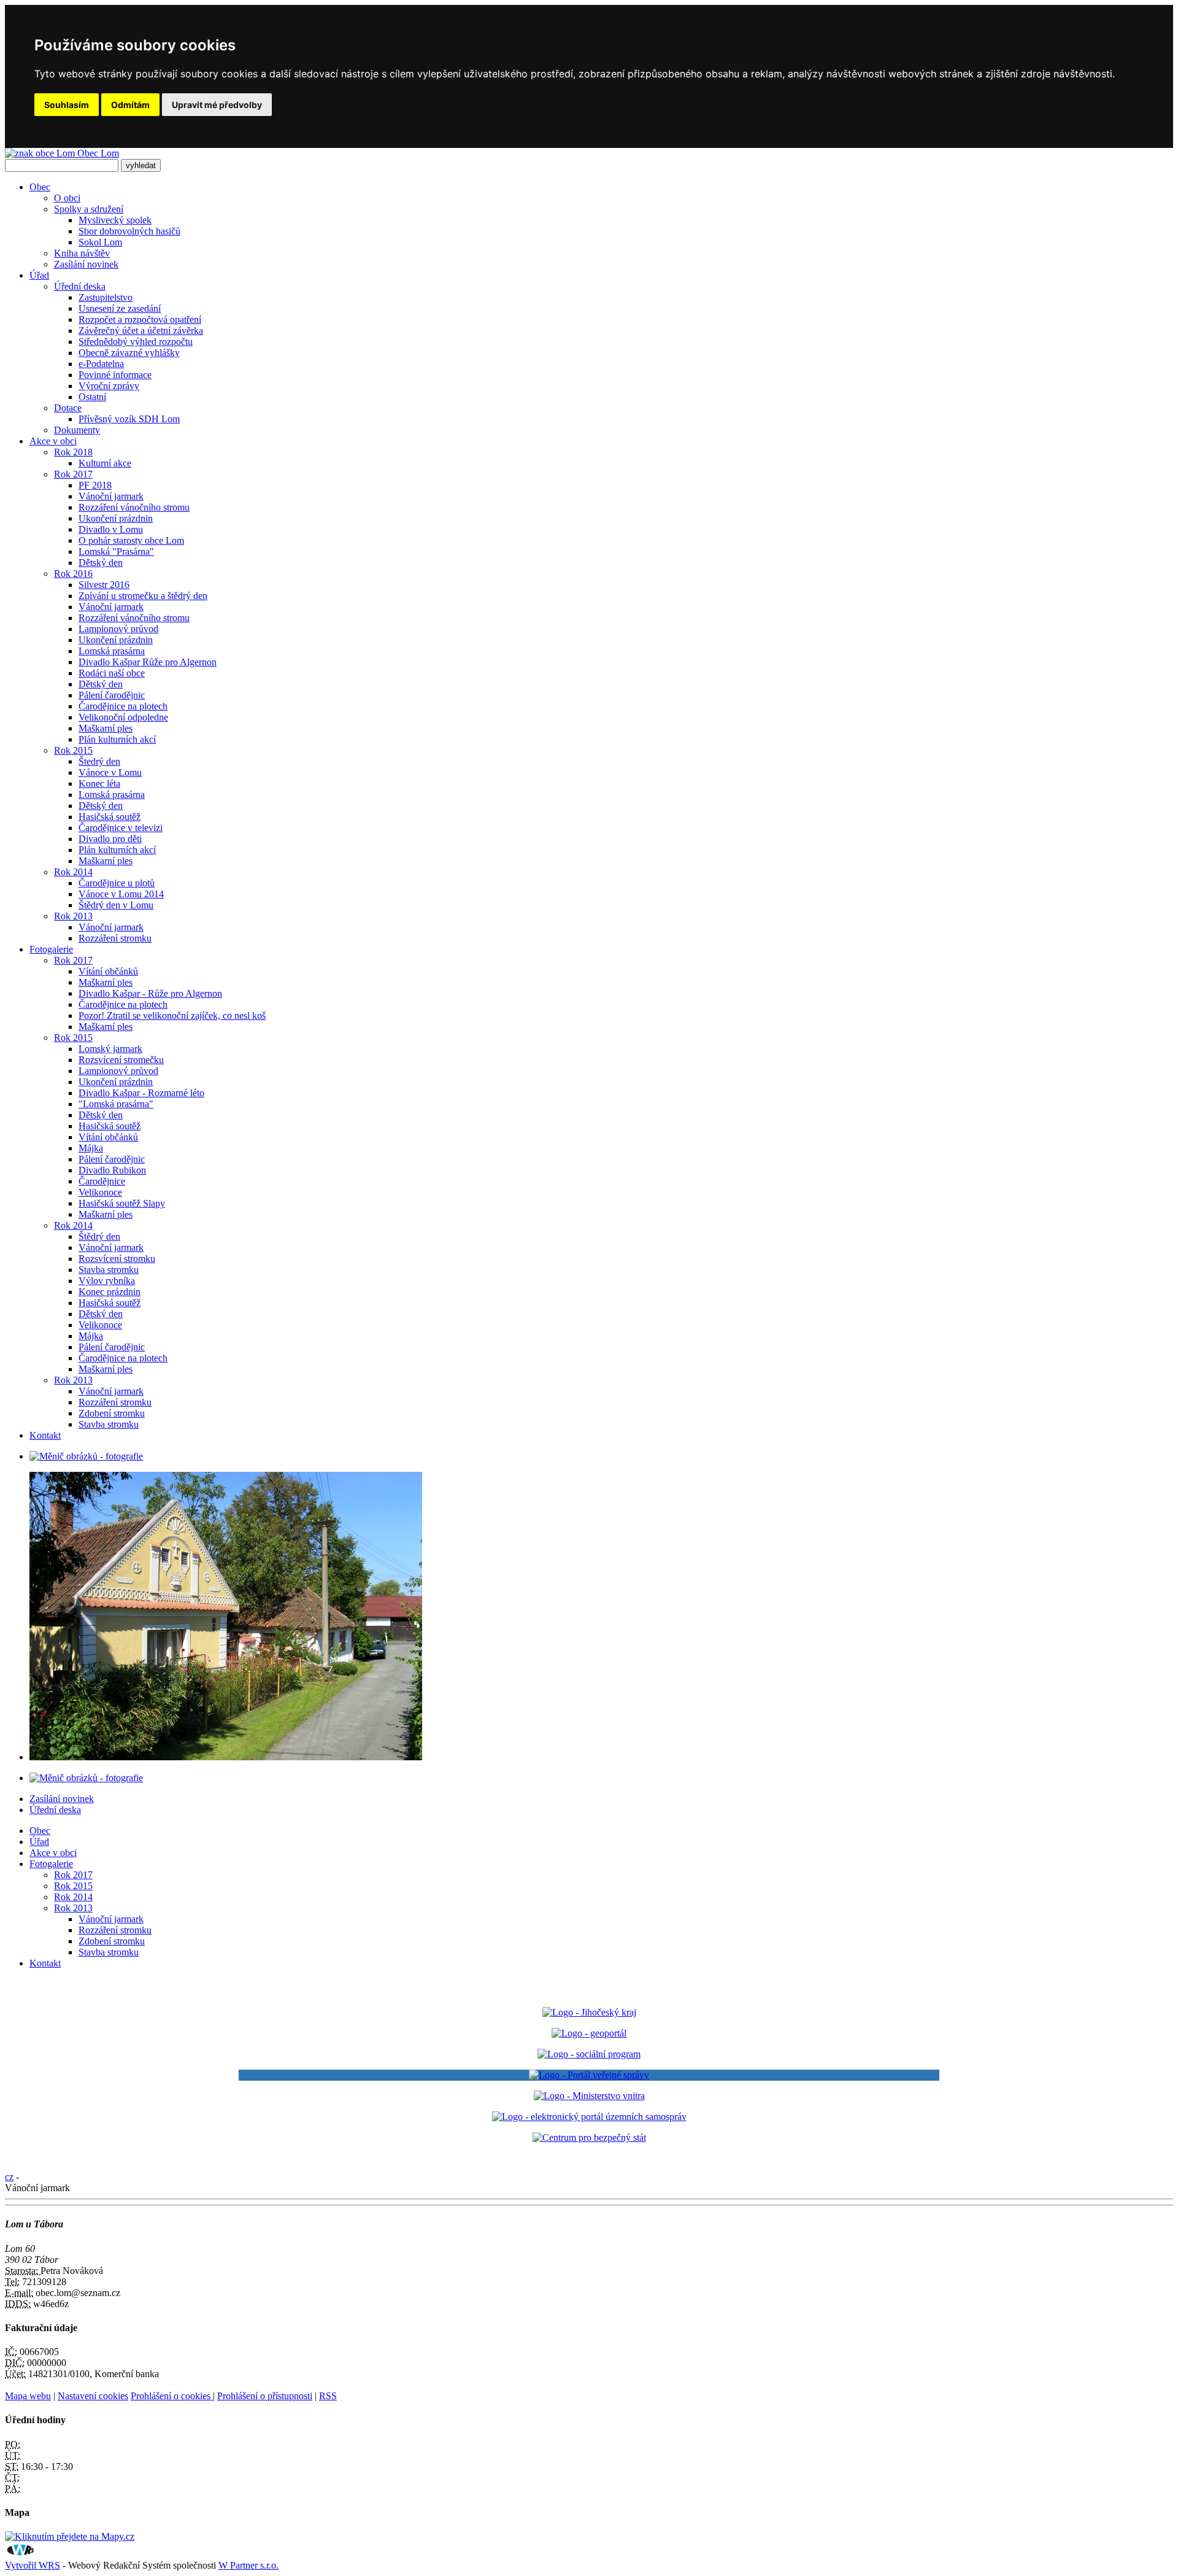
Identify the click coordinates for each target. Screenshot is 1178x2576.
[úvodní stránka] (86, 1456)
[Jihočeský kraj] (589, 2012)
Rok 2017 (73, 474)
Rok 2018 (73, 452)
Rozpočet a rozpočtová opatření (140, 319)
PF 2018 (95, 485)
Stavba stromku (109, 1270)
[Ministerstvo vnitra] (589, 2096)
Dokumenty (77, 430)
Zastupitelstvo (106, 297)
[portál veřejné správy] (589, 2075)
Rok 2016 (73, 574)
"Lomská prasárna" (116, 1104)
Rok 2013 (73, 916)
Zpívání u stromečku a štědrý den (143, 596)
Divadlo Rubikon (112, 1170)
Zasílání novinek (86, 264)
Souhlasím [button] (67, 105)
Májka (91, 1148)
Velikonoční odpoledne (123, 717)
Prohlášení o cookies (172, 2396)
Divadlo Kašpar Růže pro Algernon (148, 662)
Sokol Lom (100, 242)
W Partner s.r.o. (248, 2565)
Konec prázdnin (110, 1292)
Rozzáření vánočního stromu (134, 507)
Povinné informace (115, 375)
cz (9, 2177)
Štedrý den (99, 761)
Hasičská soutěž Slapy (122, 1203)
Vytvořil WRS (33, 2565)
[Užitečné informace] (589, 2137)
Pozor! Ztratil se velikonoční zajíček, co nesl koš (172, 1015)
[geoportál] (589, 2033)
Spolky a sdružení (89, 209)
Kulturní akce (105, 463)
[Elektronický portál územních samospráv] (589, 2117)
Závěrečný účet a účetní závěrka (141, 331)
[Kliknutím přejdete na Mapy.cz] (70, 2536)
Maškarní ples (106, 728)
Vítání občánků (108, 971)
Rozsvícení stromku (117, 1259)
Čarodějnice (102, 1181)
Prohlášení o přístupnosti (265, 2396)
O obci (67, 198)
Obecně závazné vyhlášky (129, 353)
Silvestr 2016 (104, 585)
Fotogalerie (51, 949)
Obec (40, 187)
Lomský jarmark (110, 1049)
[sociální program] (589, 2054)
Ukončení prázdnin (116, 518)
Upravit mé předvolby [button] (217, 105)
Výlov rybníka (107, 1281)
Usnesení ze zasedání (120, 308)
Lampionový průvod (118, 629)
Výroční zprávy (109, 386)
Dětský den (101, 563)
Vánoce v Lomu (110, 772)
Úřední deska (80, 286)
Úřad (39, 275)
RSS (328, 2396)
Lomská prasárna (112, 651)
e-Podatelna (101, 364)
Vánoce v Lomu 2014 (121, 894)
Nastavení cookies (93, 2396)
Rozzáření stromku (115, 938)
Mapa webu (28, 2396)
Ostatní (92, 397)
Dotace (68, 408)
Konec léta (99, 783)
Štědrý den (99, 1236)
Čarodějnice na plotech (123, 706)
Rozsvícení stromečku (121, 1060)
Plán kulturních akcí (117, 739)
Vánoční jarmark (111, 496)
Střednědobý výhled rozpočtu (136, 342)
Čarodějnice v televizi (121, 828)
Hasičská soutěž (110, 817)
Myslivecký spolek (115, 220)
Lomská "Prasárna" (116, 551)
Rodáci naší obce (112, 673)
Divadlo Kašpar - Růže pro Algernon (150, 993)
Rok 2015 (73, 750)
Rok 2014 (73, 872)
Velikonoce (100, 1192)
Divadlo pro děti (110, 839)
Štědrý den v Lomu (116, 905)
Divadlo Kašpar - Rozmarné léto (141, 1093)
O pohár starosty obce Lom (131, 540)
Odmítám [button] (130, 105)
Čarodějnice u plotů (117, 883)
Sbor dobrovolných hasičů (129, 231)
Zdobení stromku (112, 1413)
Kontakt (45, 1435)
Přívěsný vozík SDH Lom (129, 419)
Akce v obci (53, 441)
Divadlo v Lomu (111, 529)
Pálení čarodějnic (112, 695)
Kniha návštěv (82, 253)
